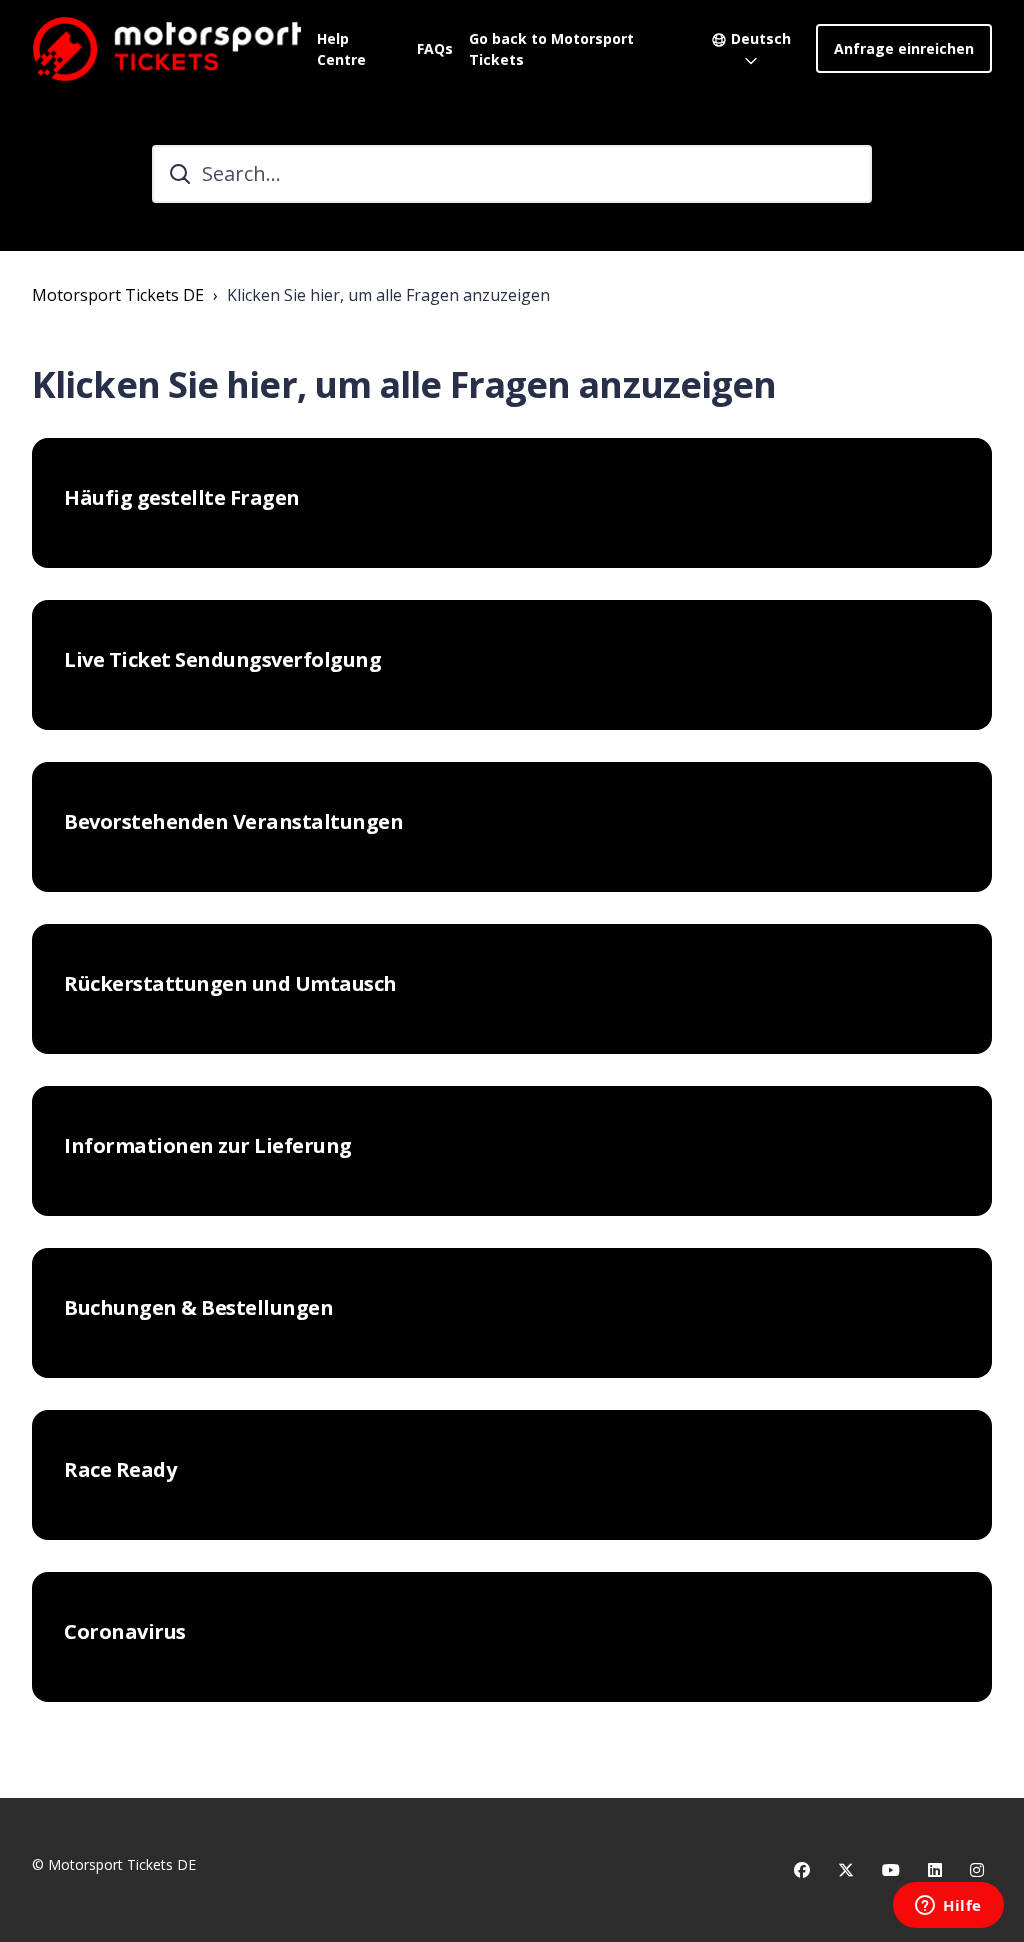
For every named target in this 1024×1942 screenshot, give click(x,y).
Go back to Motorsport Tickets (551, 49)
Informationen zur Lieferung (208, 1146)
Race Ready (120, 1470)
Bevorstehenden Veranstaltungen (233, 822)
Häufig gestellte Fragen (182, 498)
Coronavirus (125, 1632)
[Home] (166, 48)
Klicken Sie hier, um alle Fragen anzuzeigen (388, 295)
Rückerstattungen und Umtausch (230, 984)
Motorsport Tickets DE (118, 295)
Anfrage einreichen (904, 48)
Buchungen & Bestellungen (198, 1308)
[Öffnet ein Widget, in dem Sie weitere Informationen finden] (948, 1907)
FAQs (435, 48)
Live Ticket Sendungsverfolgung (222, 660)
